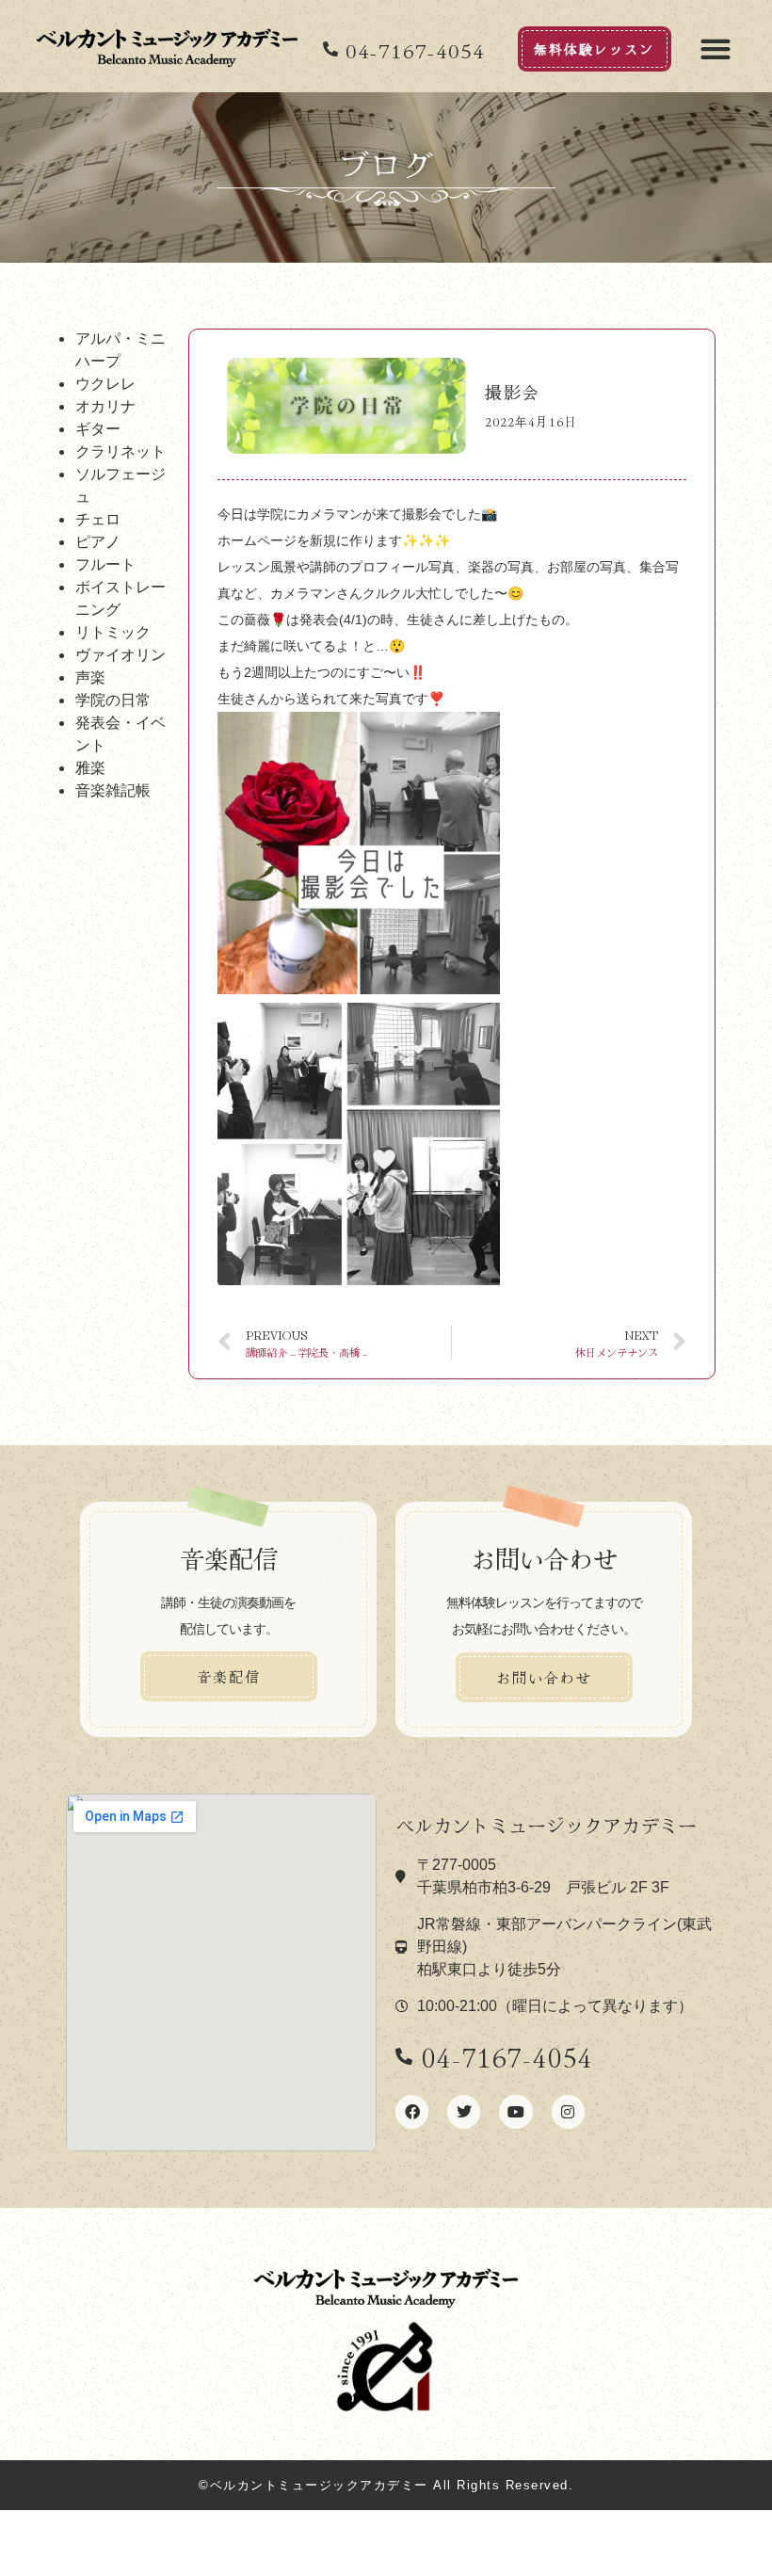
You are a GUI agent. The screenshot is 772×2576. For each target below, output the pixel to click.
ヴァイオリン (121, 654)
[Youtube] (515, 2111)
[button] (715, 48)
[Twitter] (464, 2111)
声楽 (90, 677)
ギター (98, 428)
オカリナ (105, 406)
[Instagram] (568, 2111)
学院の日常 (113, 700)
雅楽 (90, 767)
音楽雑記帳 (113, 790)
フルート (105, 564)
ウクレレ (105, 383)
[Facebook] (412, 2111)
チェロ (98, 519)
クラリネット (121, 451)
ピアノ (98, 541)
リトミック (113, 632)
